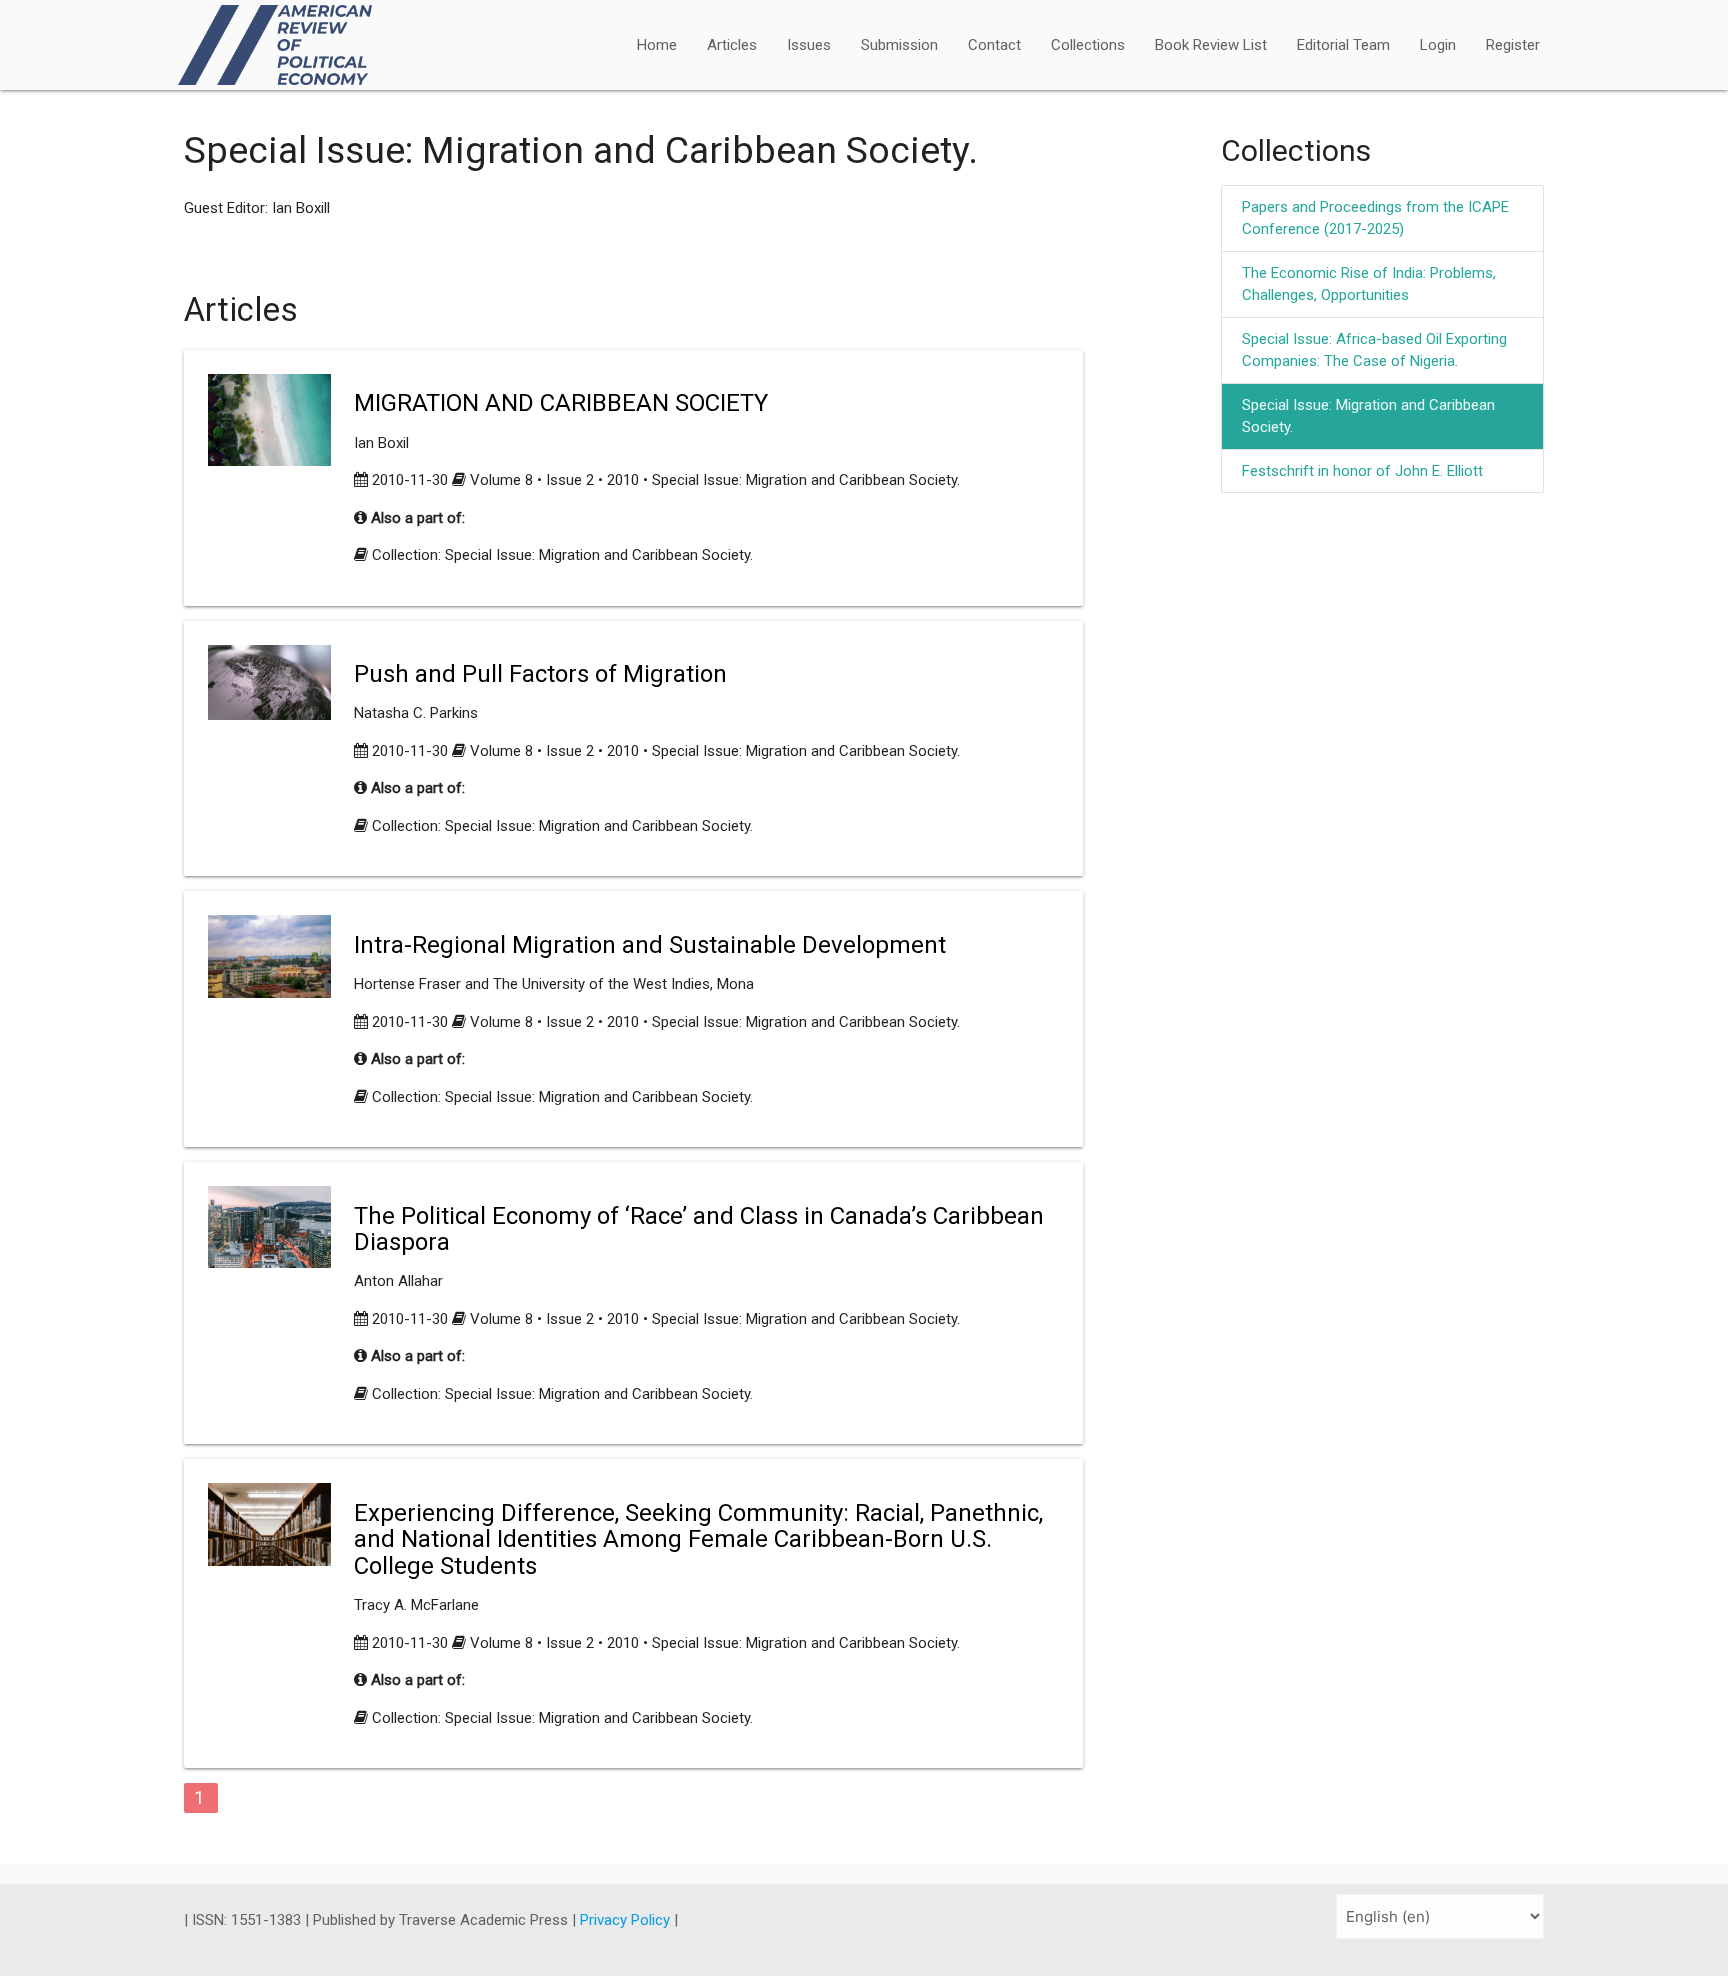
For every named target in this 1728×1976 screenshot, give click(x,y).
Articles (732, 45)
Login (1438, 45)
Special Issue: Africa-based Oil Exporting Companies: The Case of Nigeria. (1374, 350)
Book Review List (1211, 45)
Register (1513, 45)
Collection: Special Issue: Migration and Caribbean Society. (562, 555)
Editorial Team (1343, 45)
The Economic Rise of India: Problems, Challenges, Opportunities (1369, 284)
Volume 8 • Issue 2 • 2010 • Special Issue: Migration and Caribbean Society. (715, 480)
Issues (809, 45)
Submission (899, 45)
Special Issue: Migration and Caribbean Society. (1368, 416)
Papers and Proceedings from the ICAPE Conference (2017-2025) (1375, 218)
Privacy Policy (627, 1920)
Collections (1088, 45)
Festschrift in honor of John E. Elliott (1362, 471)
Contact (994, 45)
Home (657, 45)
